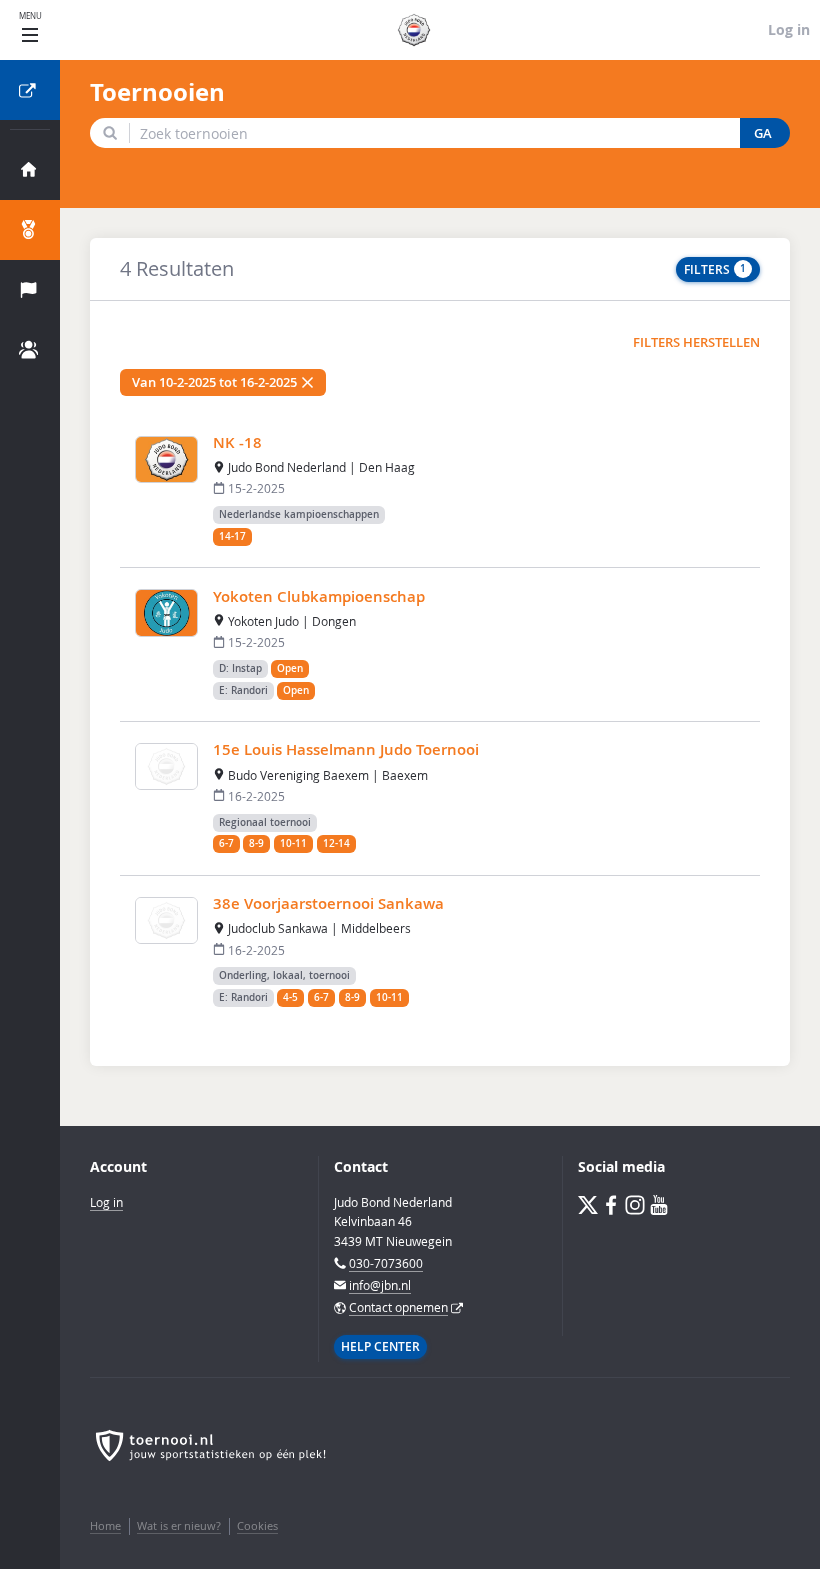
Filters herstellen (696, 342)
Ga (763, 133)
